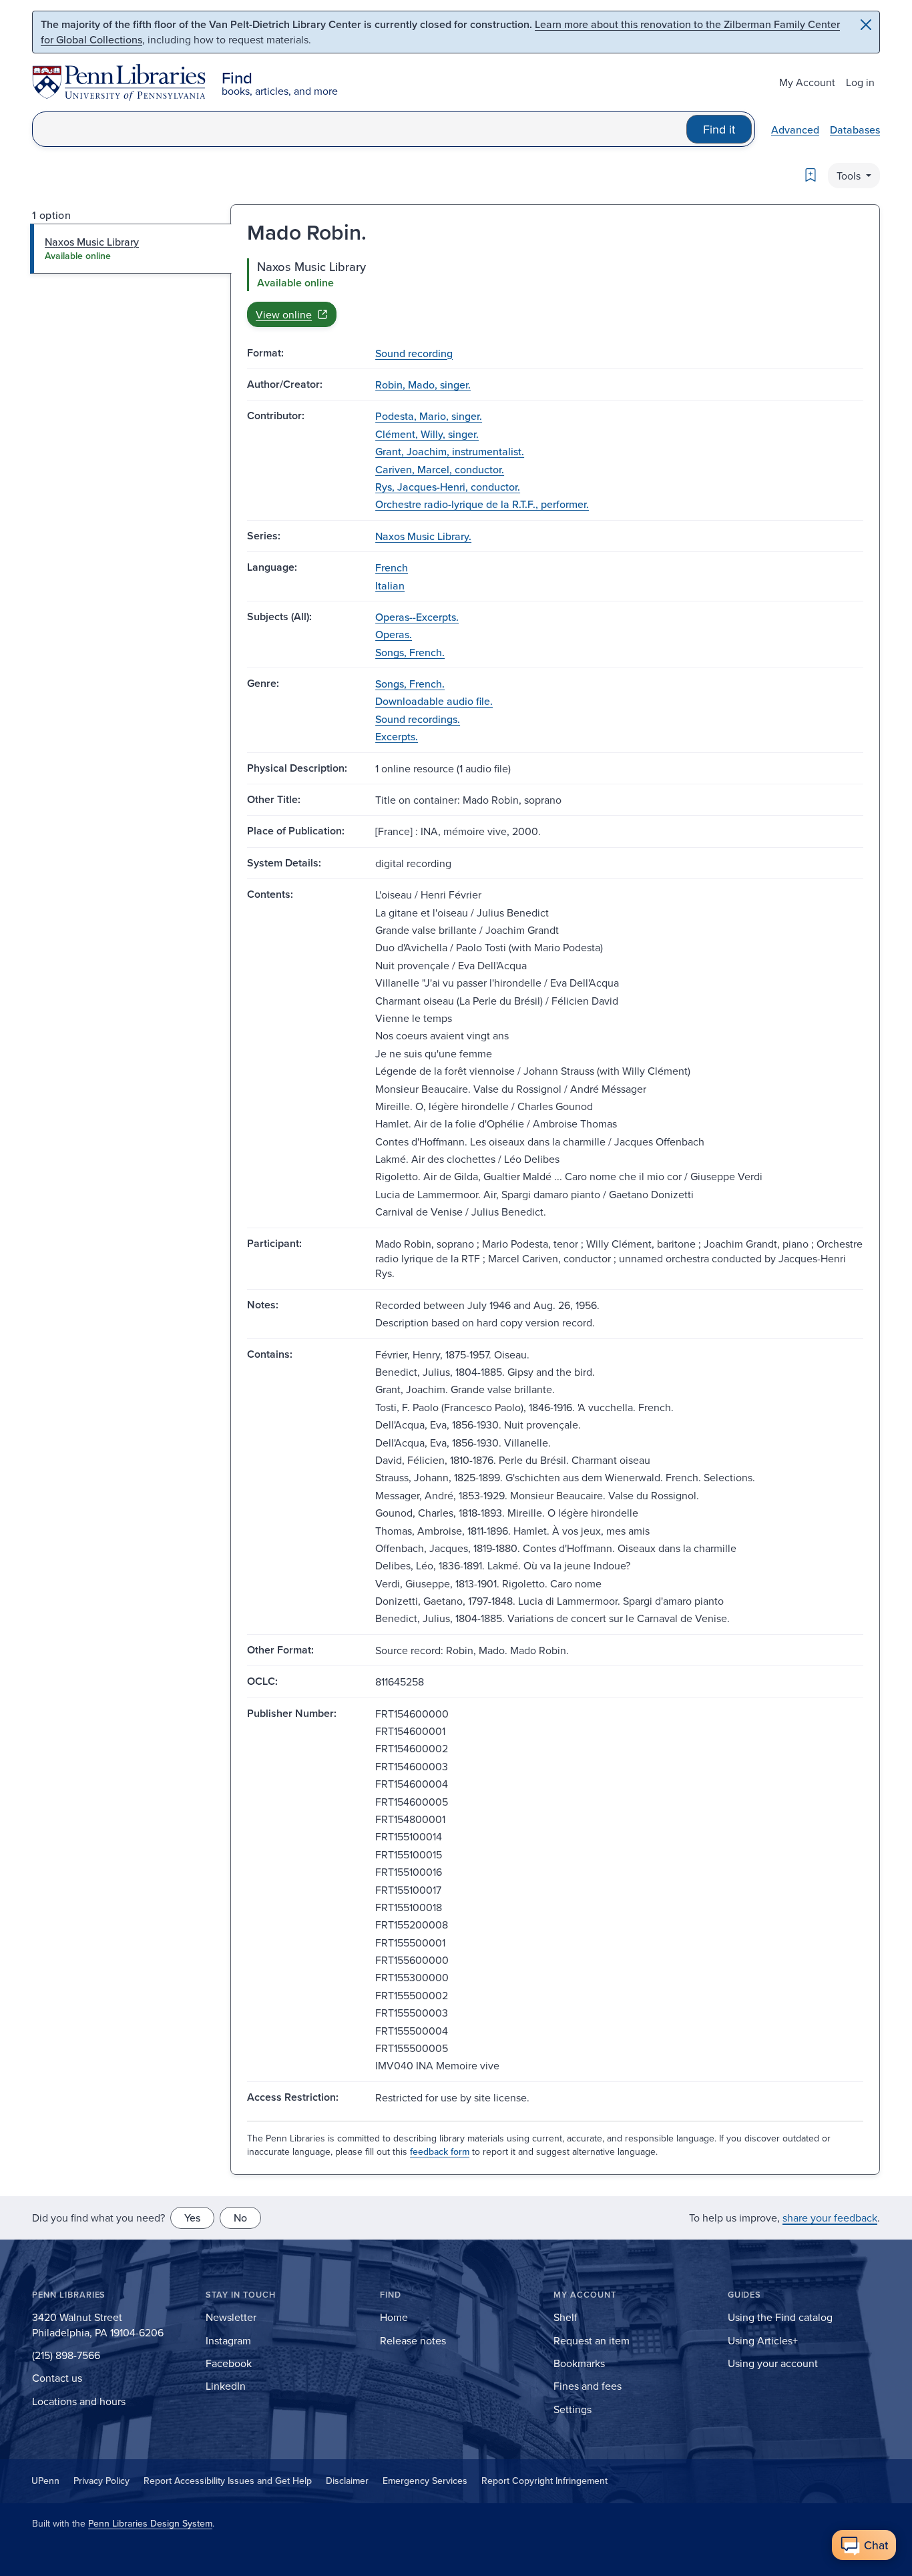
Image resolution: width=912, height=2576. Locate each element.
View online (284, 314)
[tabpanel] (555, 292)
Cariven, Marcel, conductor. (440, 469)
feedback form (440, 2151)
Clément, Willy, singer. (427, 434)
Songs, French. (410, 652)
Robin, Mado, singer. (423, 384)
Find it (719, 129)
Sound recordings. (418, 719)
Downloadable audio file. (434, 701)
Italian (390, 585)
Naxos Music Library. (423, 536)
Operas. (394, 634)
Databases (855, 130)
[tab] (131, 248)
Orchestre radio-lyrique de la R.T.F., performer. (482, 504)
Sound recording (414, 353)
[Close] (866, 25)
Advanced (795, 130)
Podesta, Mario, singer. (429, 416)
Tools (850, 176)
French (392, 567)
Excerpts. (397, 736)
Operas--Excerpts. (417, 617)
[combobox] (360, 129)
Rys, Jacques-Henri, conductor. (448, 487)
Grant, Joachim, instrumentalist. (450, 451)
